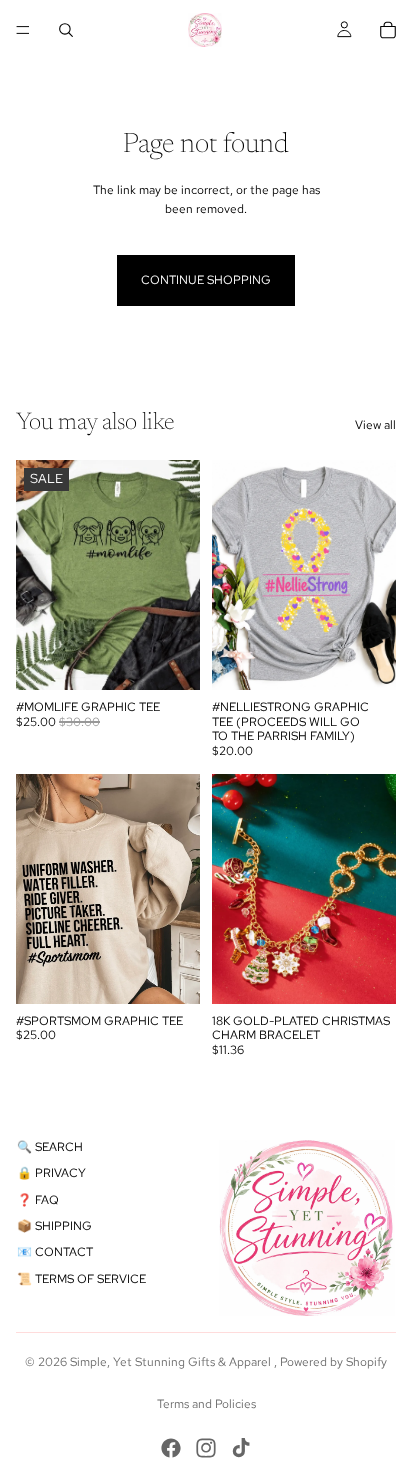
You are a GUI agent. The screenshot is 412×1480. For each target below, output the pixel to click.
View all (375, 425)
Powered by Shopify (333, 1362)
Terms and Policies (206, 1404)
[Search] (66, 30)
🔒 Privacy (51, 1173)
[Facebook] (171, 1448)
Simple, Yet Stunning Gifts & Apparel (172, 1362)
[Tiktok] (241, 1448)
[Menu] (23, 30)
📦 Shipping (54, 1226)
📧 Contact (55, 1252)
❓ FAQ (38, 1200)
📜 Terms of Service (81, 1279)
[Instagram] (206, 1448)
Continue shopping (206, 280)
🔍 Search (50, 1147)
